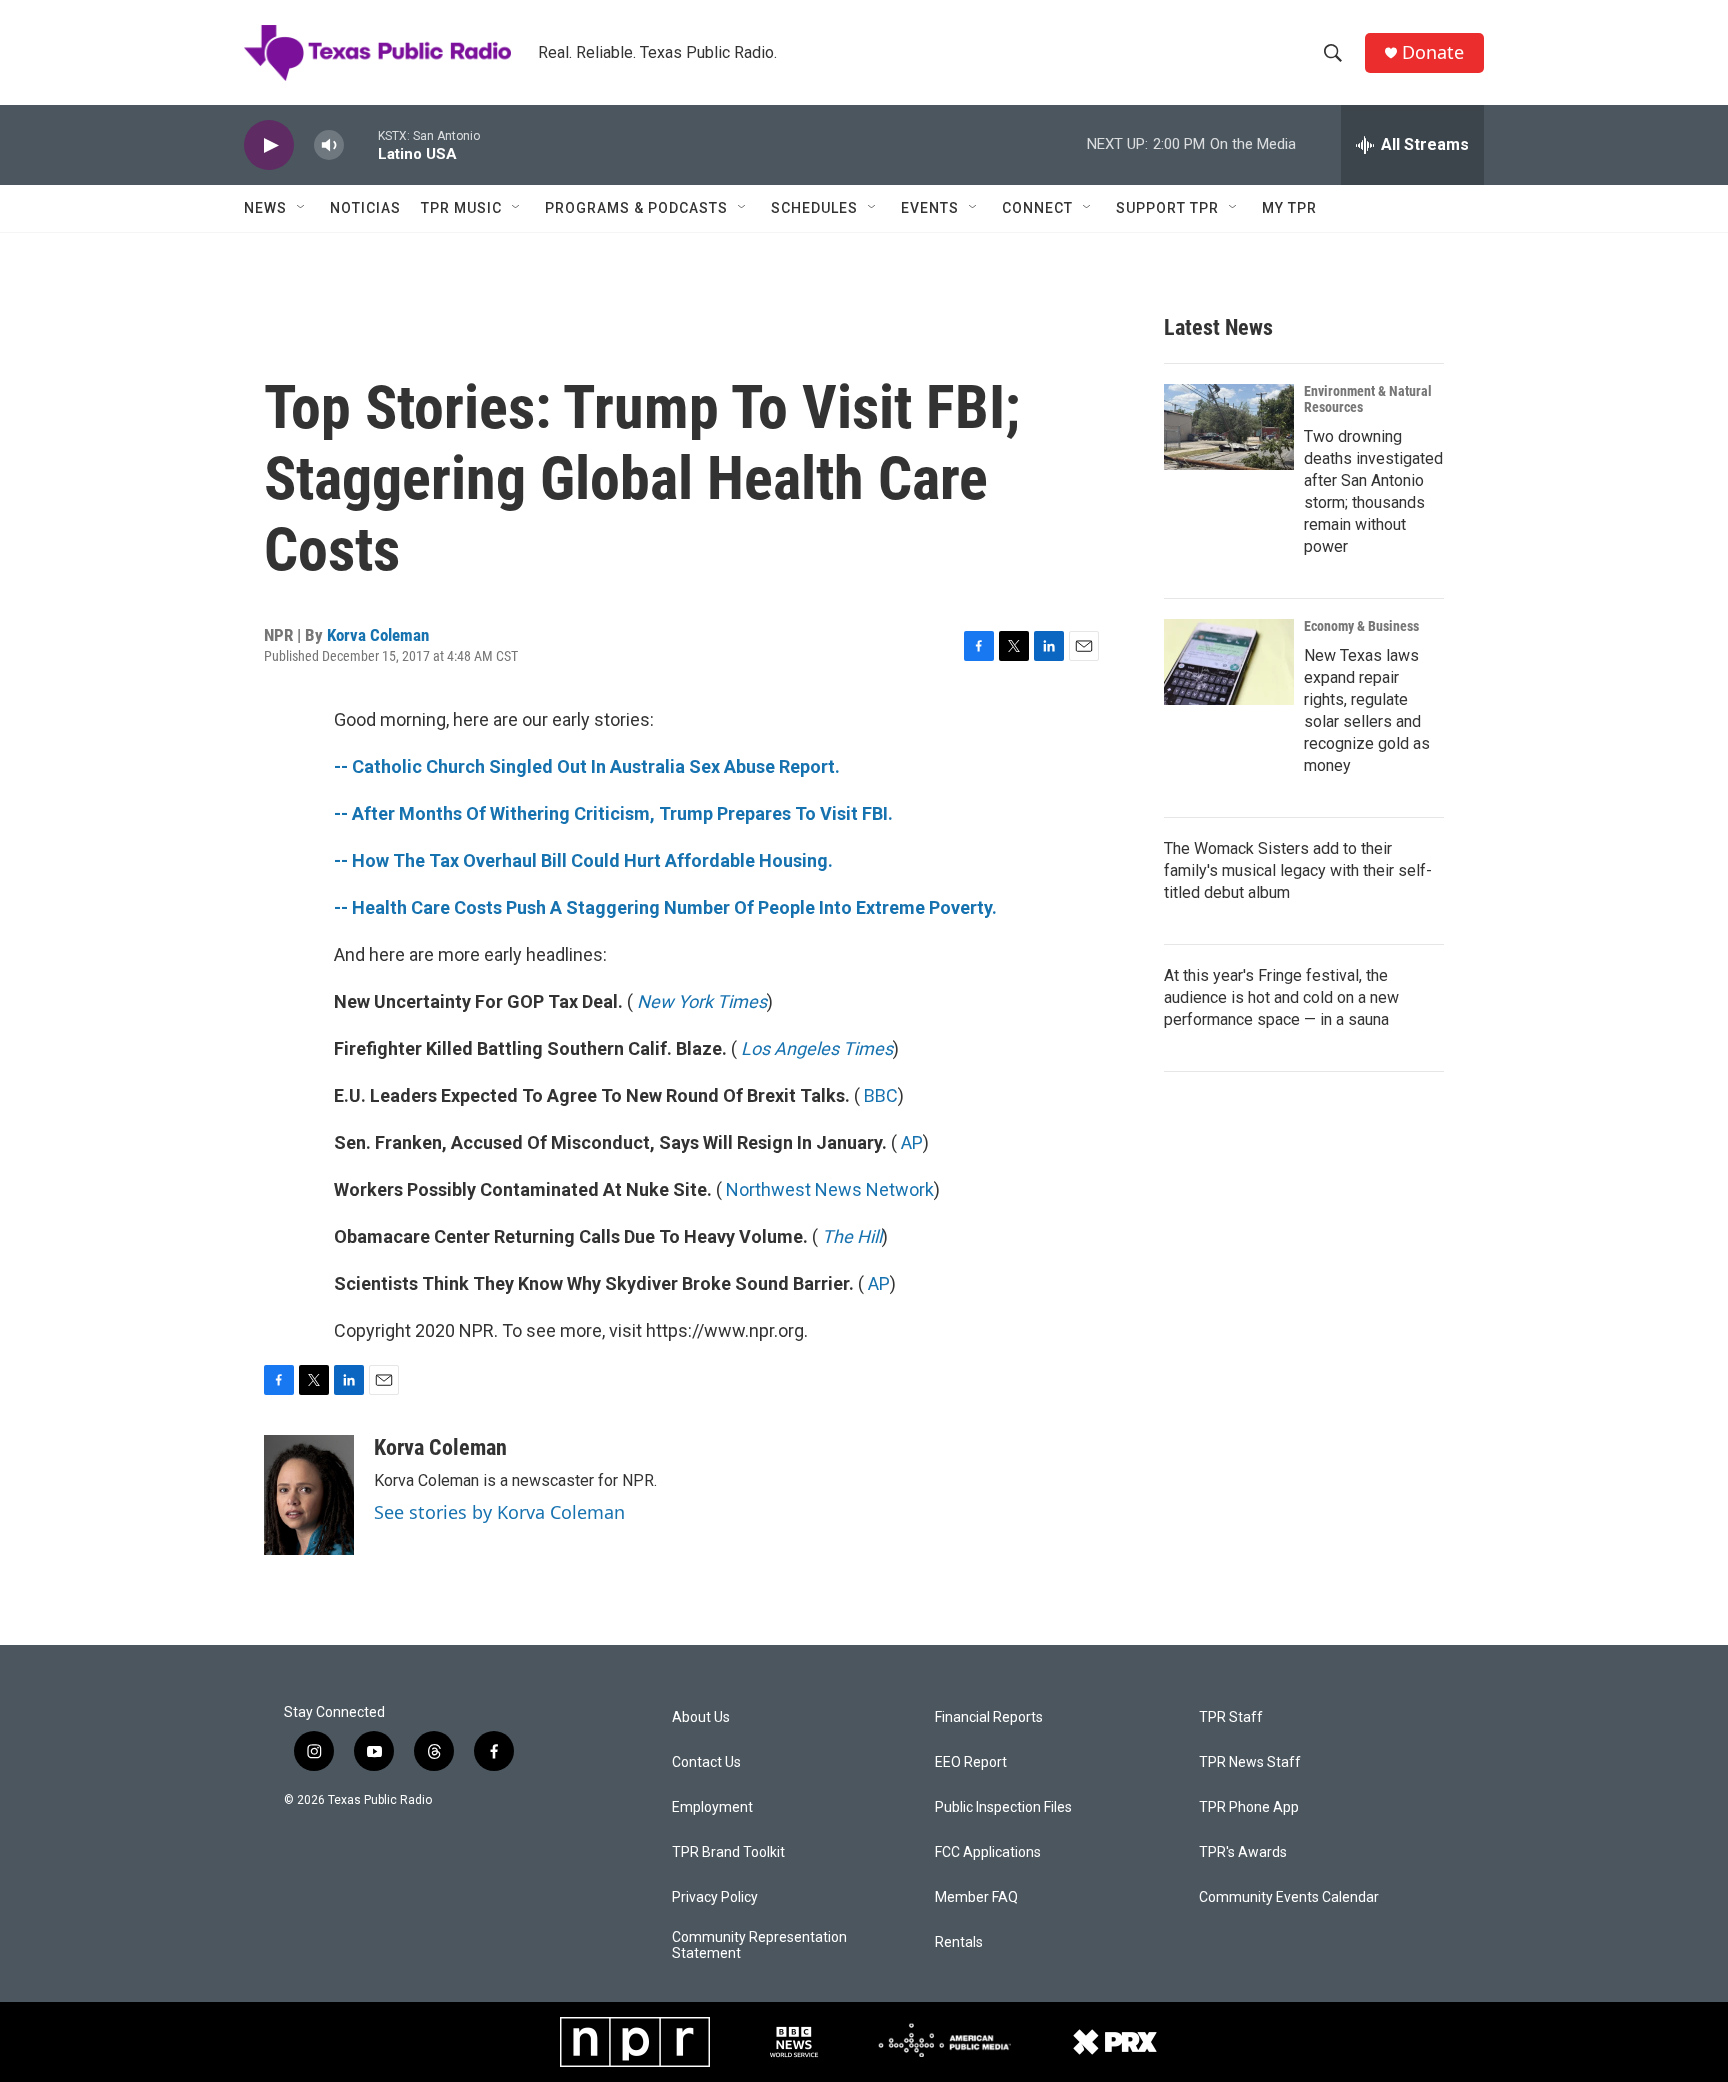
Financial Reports (989, 1717)
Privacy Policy (715, 1897)
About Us (701, 1717)
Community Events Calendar (1289, 1897)
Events (930, 208)
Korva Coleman (378, 635)
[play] (269, 145)
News (265, 208)
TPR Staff (1231, 1717)
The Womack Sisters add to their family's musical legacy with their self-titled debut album (1298, 870)
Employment (712, 1807)
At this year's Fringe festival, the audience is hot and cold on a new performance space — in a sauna (1281, 997)
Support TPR (1167, 208)
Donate (1433, 52)
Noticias (365, 208)
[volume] (329, 145)
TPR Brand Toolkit (728, 1852)
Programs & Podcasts (636, 208)
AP (912, 1142)
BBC (881, 1095)
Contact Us (706, 1762)
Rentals (959, 1942)
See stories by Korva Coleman (499, 1512)
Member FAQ (976, 1897)
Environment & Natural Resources (1368, 399)
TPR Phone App (1249, 1807)
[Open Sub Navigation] (302, 208)
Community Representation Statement (759, 1945)
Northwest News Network (830, 1189)
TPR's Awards (1243, 1852)
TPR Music (461, 208)
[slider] (361, 144)
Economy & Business (1361, 626)
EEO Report (971, 1762)
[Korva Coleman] (309, 1495)
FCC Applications (988, 1852)
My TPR (1289, 208)
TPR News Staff (1250, 1762)
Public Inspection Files (1003, 1807)
